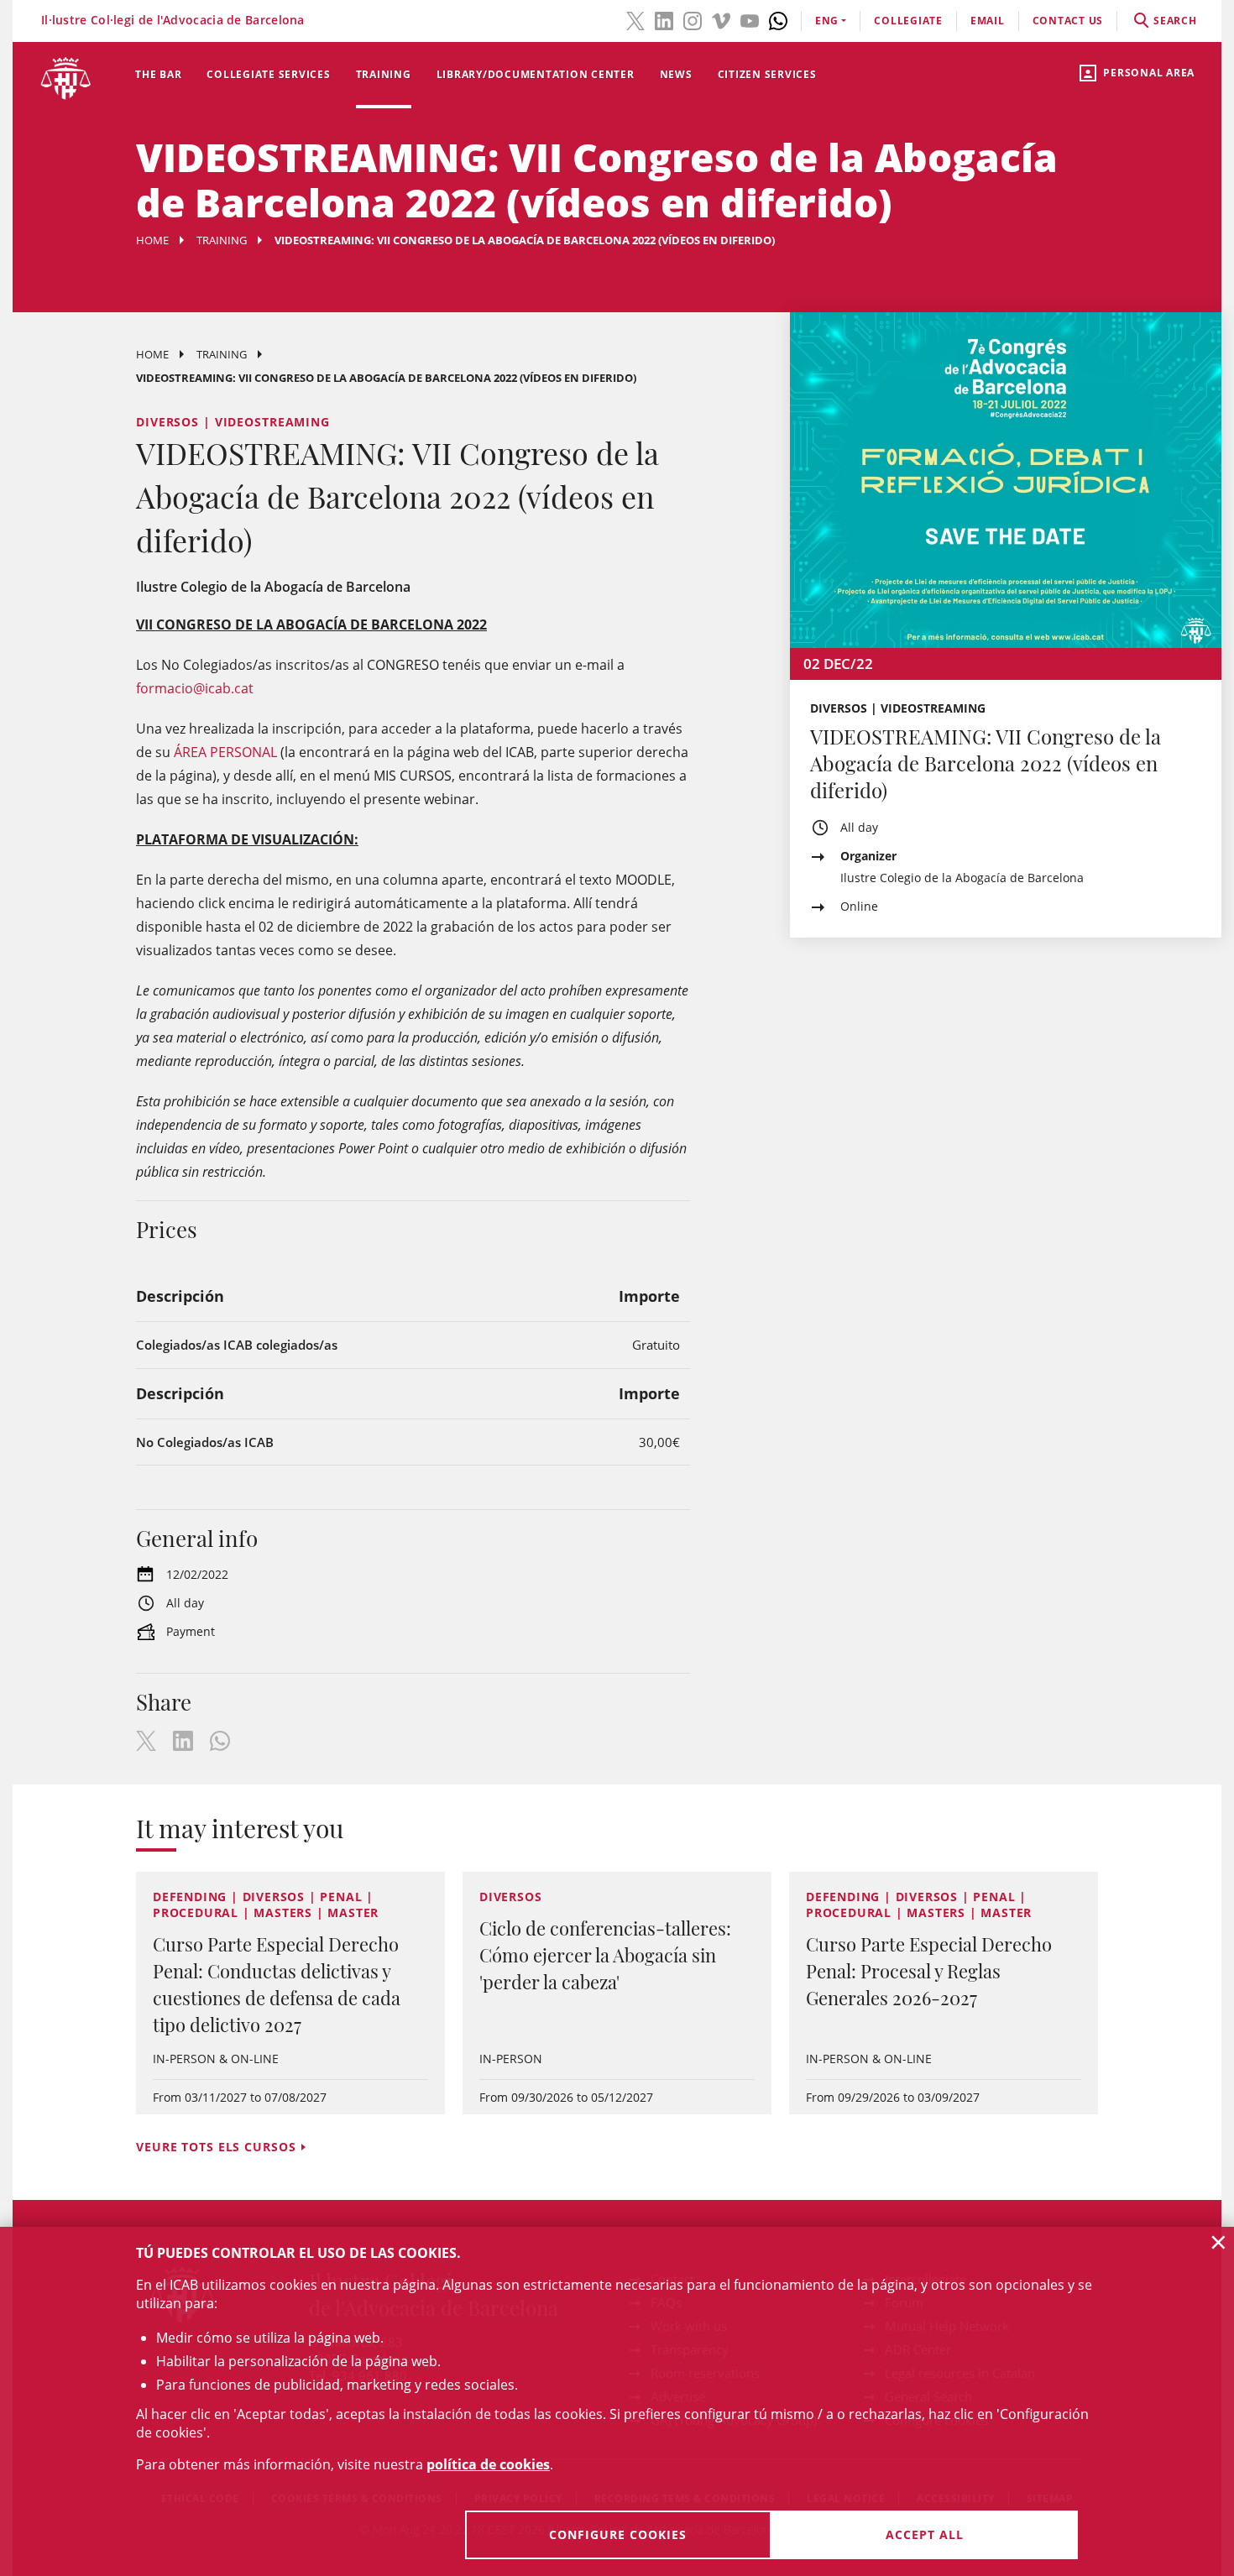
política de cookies (488, 2464)
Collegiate (908, 21)
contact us (1068, 21)
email (988, 21)
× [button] (1218, 2242)
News (676, 74)
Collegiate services (268, 74)
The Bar (158, 74)
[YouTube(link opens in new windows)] (750, 19)
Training (384, 74)
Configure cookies (618, 2534)
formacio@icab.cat (195, 688)
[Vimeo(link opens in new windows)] (721, 19)
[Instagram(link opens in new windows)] (693, 19)
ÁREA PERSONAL (225, 752)
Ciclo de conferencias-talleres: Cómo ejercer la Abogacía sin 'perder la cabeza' (605, 1955)
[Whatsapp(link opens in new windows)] (778, 19)
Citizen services (767, 74)
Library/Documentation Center (536, 74)
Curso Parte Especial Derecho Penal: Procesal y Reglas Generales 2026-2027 (929, 1971)
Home (152, 240)
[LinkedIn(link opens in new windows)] (664, 19)
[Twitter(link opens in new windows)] (635, 19)
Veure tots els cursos (216, 2147)
